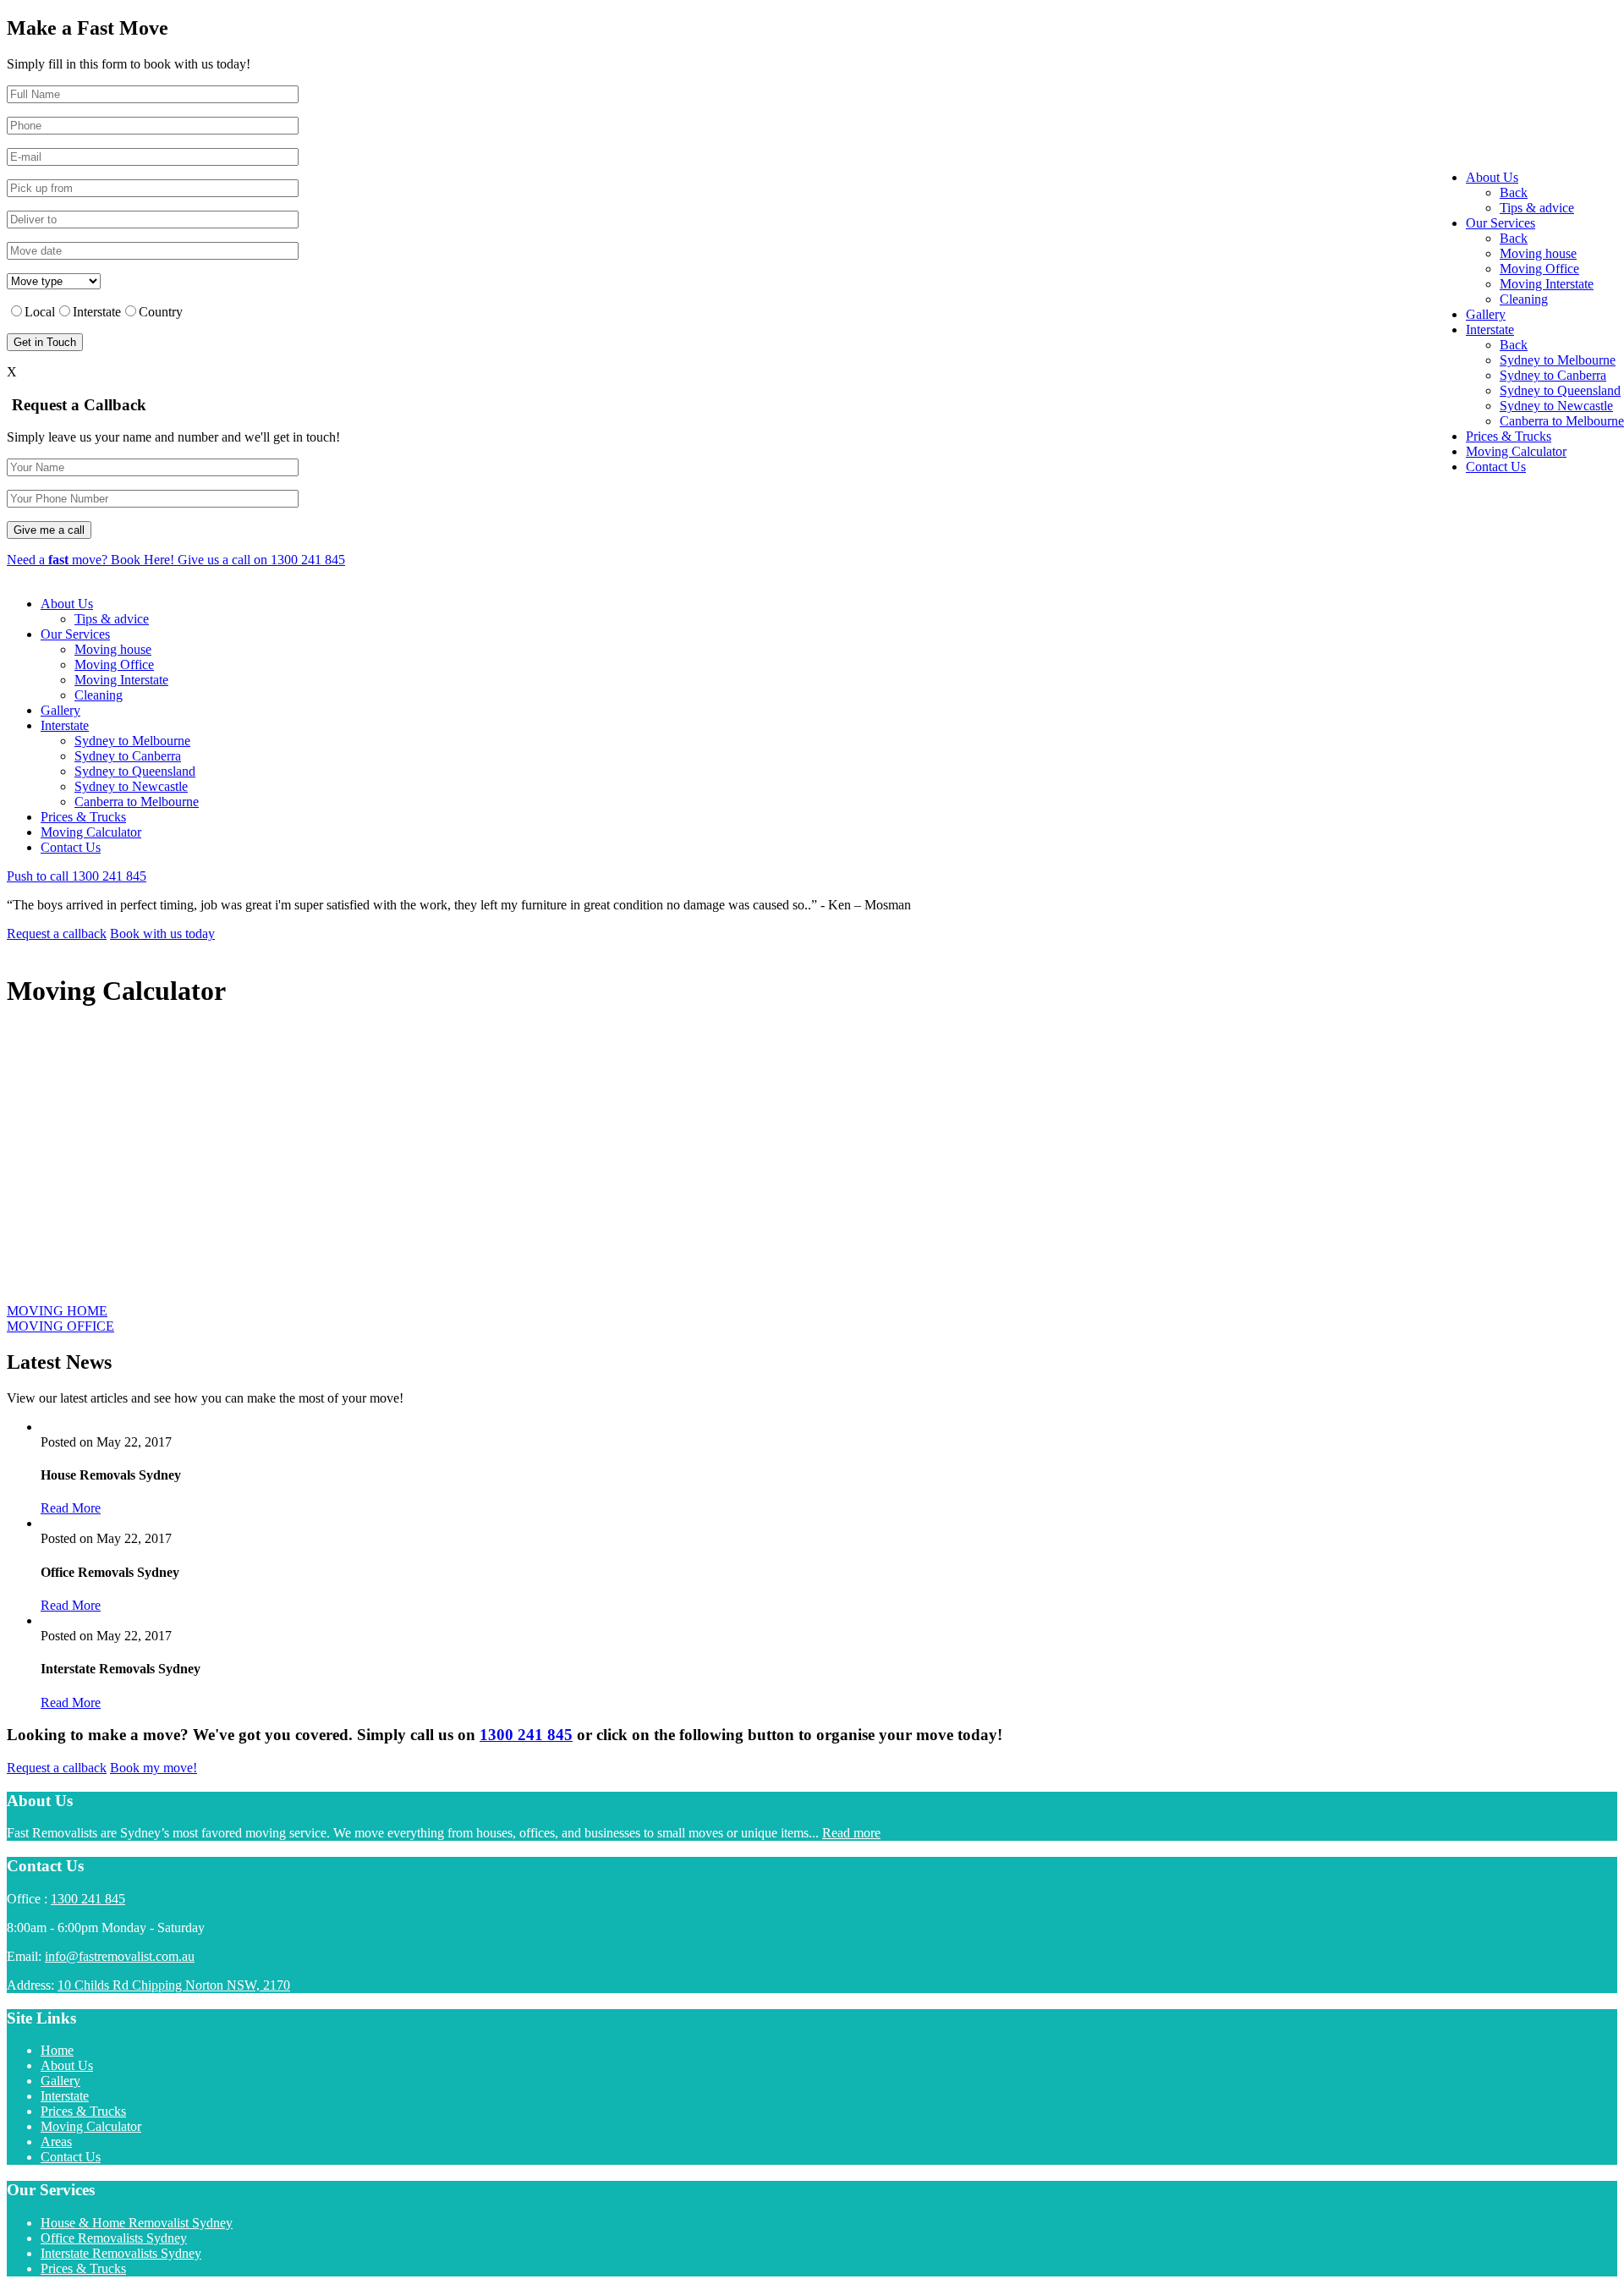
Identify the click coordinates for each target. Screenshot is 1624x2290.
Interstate (65, 725)
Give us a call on (261, 560)
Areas (56, 2142)
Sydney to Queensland (135, 771)
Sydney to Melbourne (132, 741)
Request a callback (57, 934)
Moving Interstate (121, 680)
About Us (67, 604)
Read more (851, 1833)
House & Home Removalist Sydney (137, 2223)
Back (1514, 192)
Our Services (75, 634)
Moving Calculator (91, 832)
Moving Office (114, 664)
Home (57, 2050)
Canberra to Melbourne (137, 802)
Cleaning (99, 695)
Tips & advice (112, 619)
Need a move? (91, 560)
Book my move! (154, 1768)
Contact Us (71, 847)
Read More (71, 1508)
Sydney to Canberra (128, 756)
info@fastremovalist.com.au (120, 1956)
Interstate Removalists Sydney (121, 2253)
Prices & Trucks (83, 817)
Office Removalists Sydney (114, 2238)
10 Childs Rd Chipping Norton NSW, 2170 (174, 1985)
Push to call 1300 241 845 (77, 876)
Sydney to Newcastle (131, 786)
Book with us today (162, 934)
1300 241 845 (526, 1735)
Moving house (113, 649)
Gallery (60, 710)
